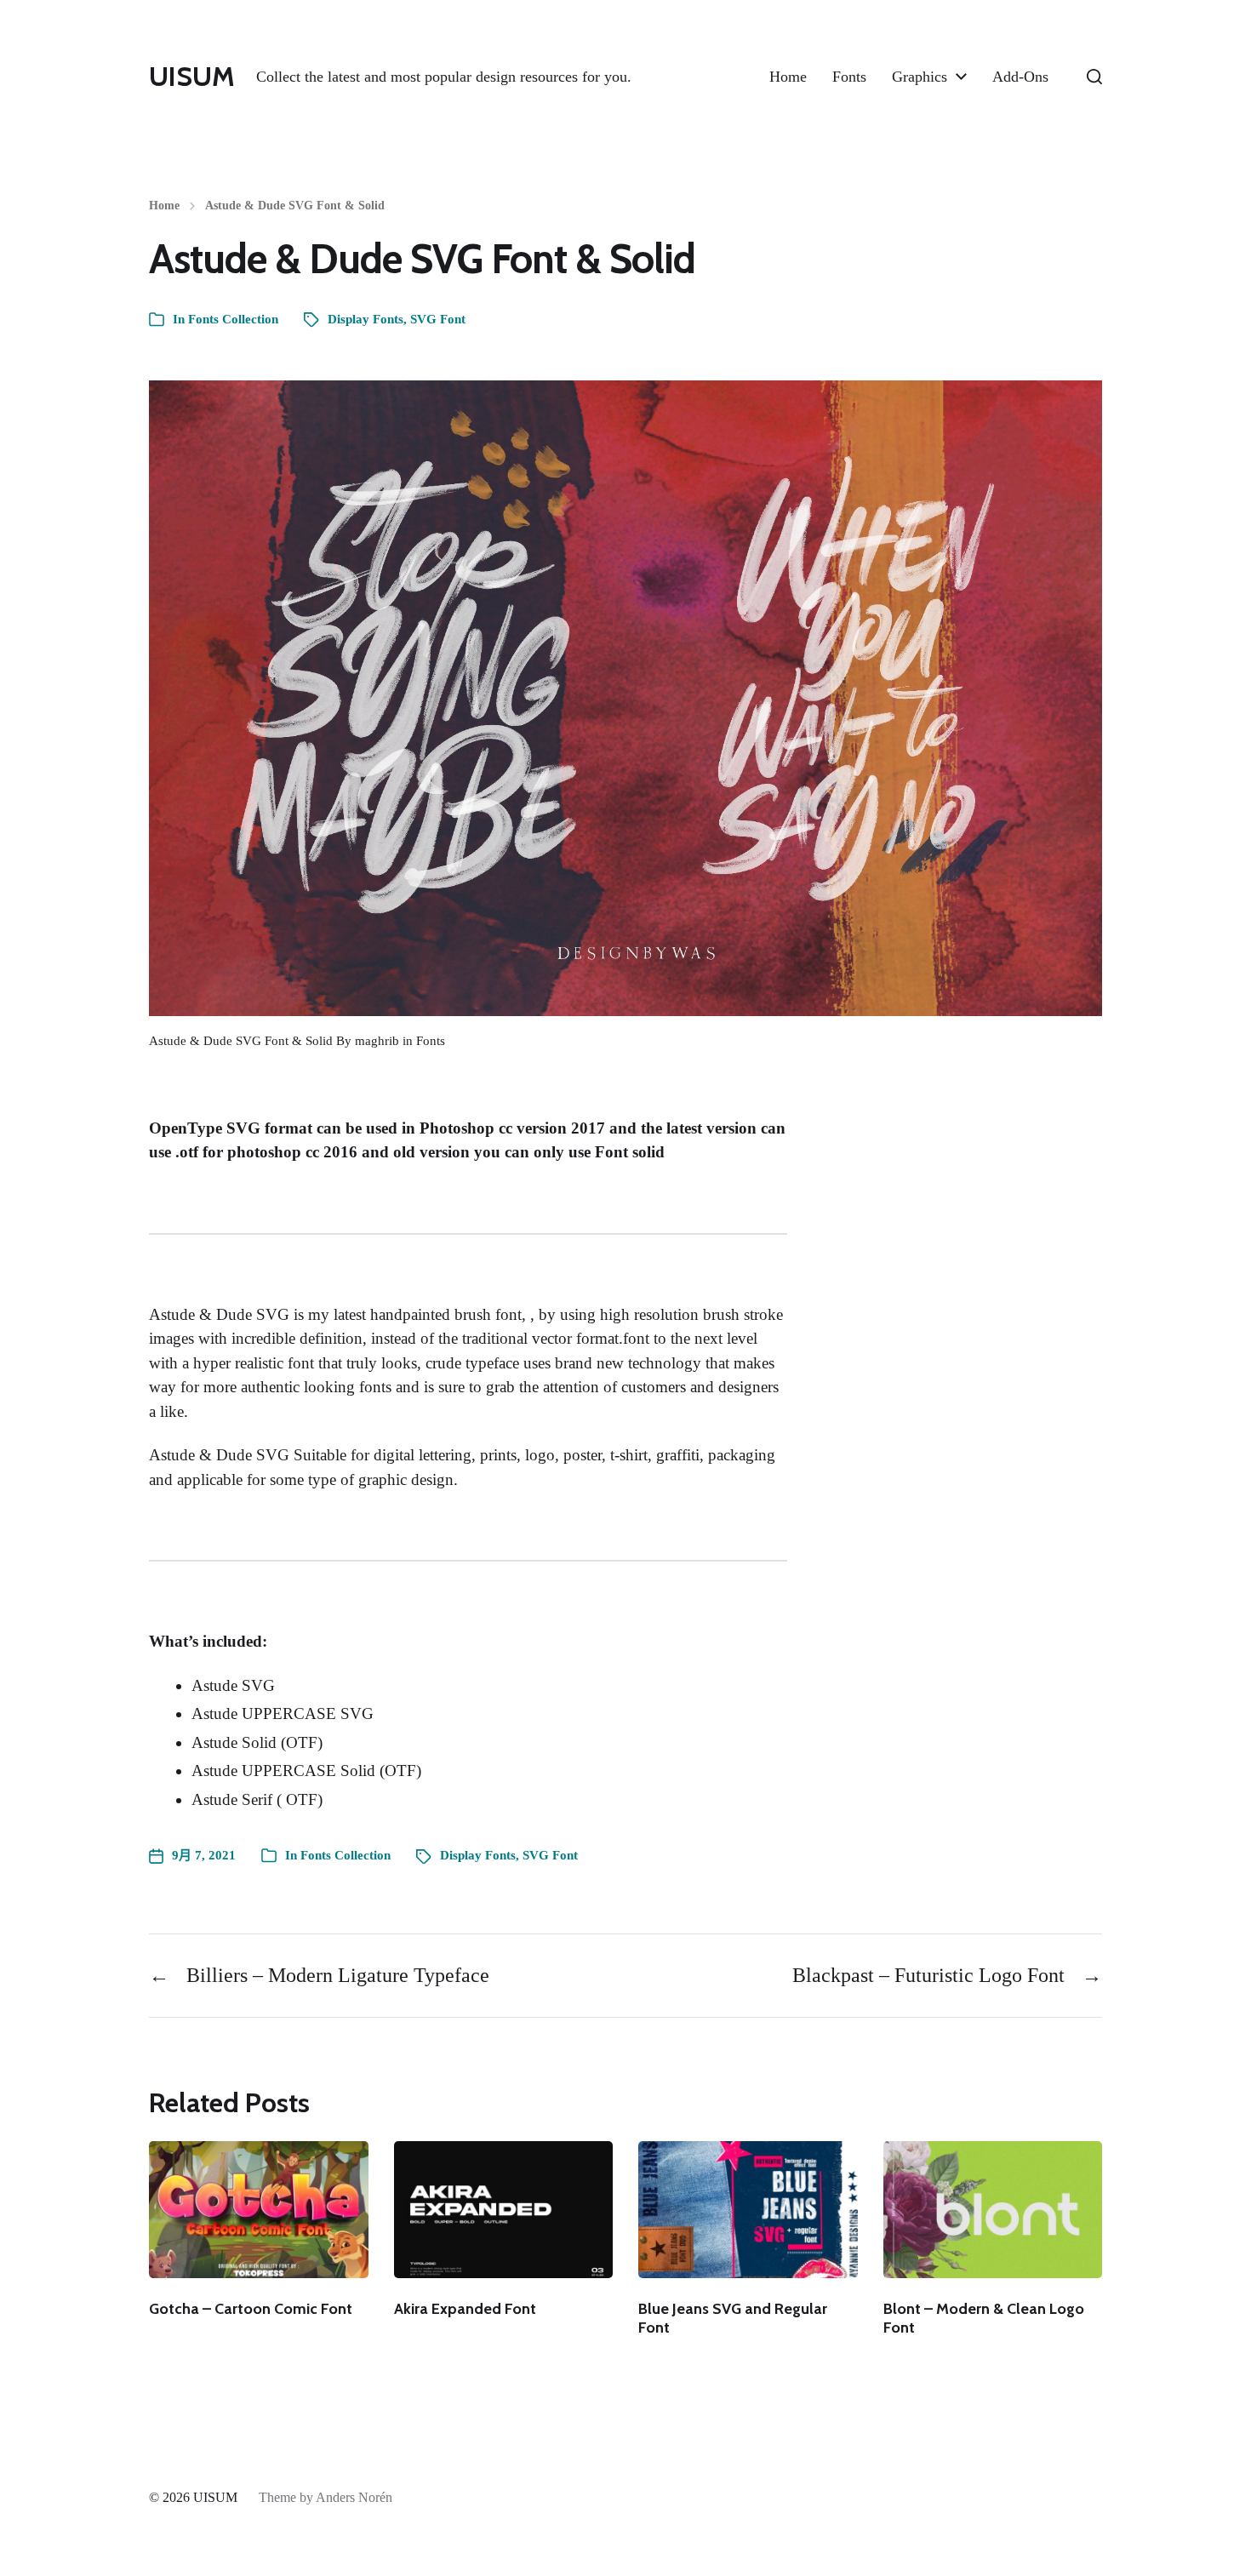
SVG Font (438, 319)
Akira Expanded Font (465, 2309)
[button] (1094, 77)
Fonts (849, 77)
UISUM (192, 77)
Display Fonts (366, 319)
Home (788, 77)
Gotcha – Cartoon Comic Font (251, 2309)
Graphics (920, 77)
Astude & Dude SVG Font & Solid (295, 206)
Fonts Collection (233, 319)
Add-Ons (1020, 77)
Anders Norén (354, 2497)
